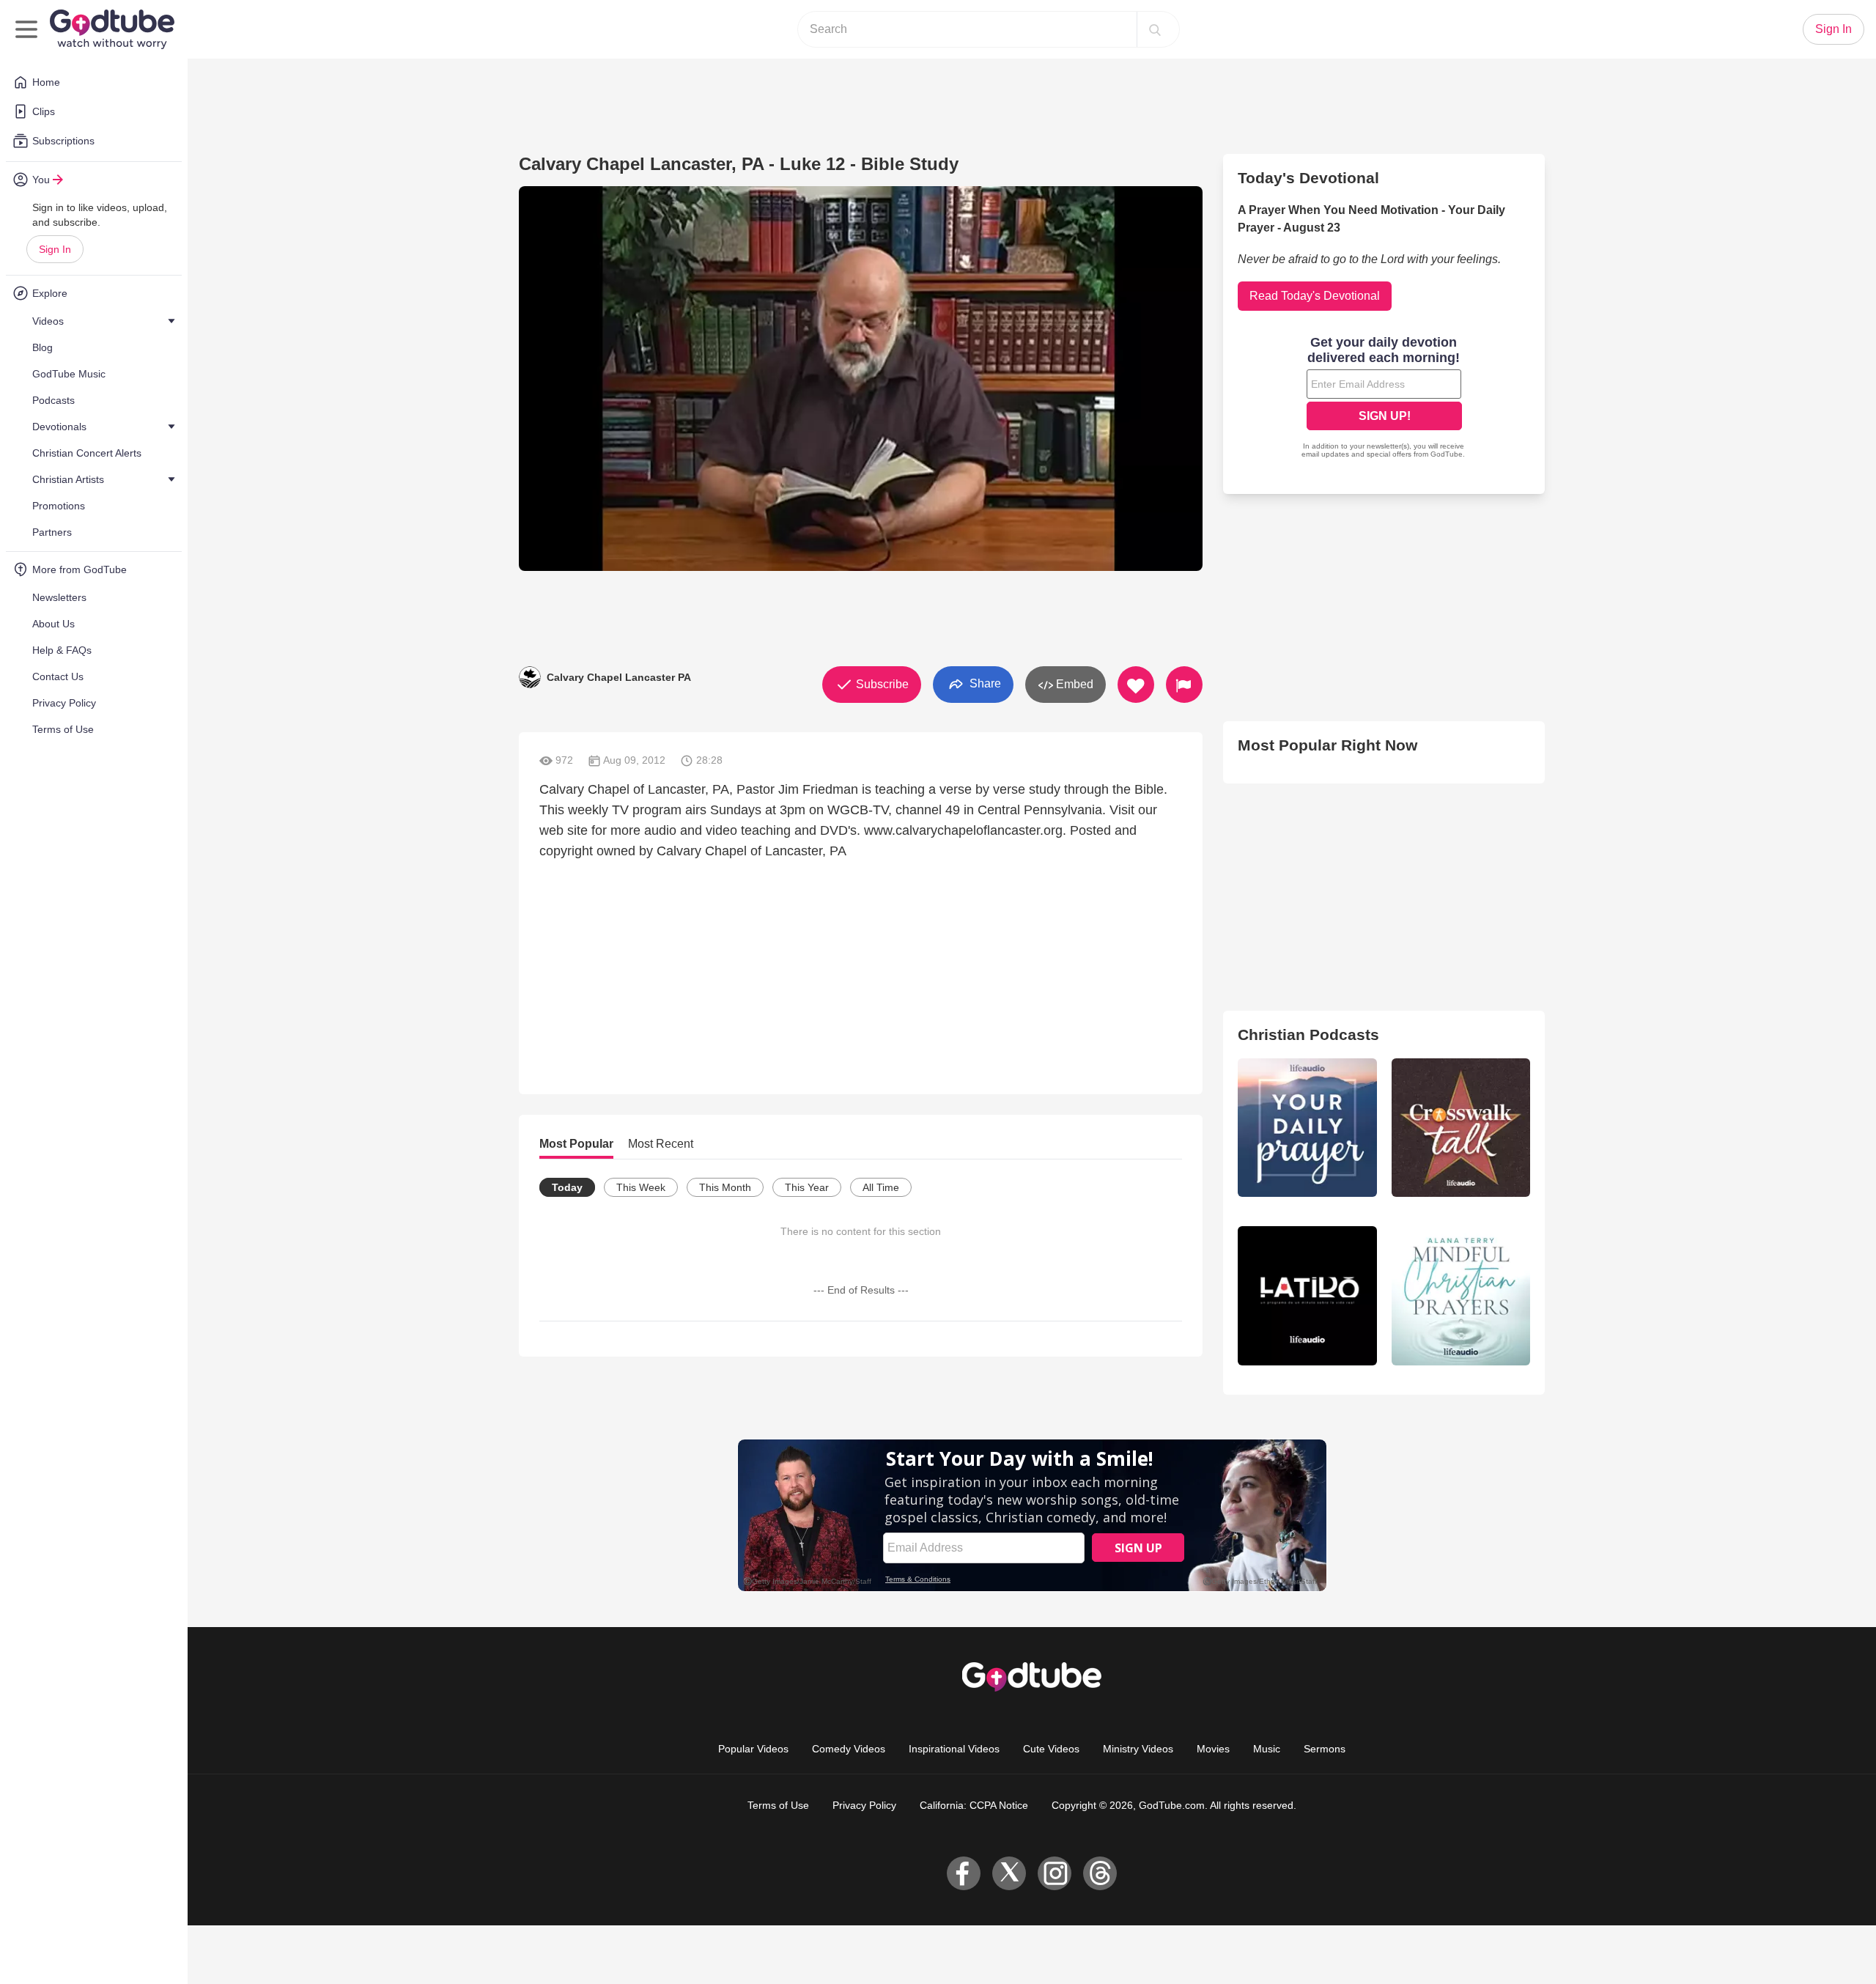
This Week (641, 1187)
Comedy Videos (849, 1749)
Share (984, 683)
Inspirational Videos (954, 1749)
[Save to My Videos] (1136, 685)
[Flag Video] (1184, 685)
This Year (807, 1187)
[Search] (1155, 29)
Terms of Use (778, 1805)
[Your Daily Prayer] (1307, 1128)
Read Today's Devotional (1315, 296)
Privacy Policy (864, 1805)
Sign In (55, 249)
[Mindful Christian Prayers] (1461, 1295)
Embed (1073, 684)
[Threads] (1100, 1873)
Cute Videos (1051, 1749)
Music (1267, 1749)
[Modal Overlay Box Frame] (1384, 399)
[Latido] (1307, 1295)
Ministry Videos (1138, 1749)
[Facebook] (964, 1873)
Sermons (1325, 1749)
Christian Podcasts (1308, 1035)
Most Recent (661, 1144)
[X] (1009, 1873)
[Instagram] (1055, 1873)
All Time (881, 1187)
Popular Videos (753, 1749)
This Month (725, 1187)
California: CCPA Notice (974, 1805)
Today (567, 1187)
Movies (1213, 1749)
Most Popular (576, 1144)
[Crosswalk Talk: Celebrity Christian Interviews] (1461, 1128)
